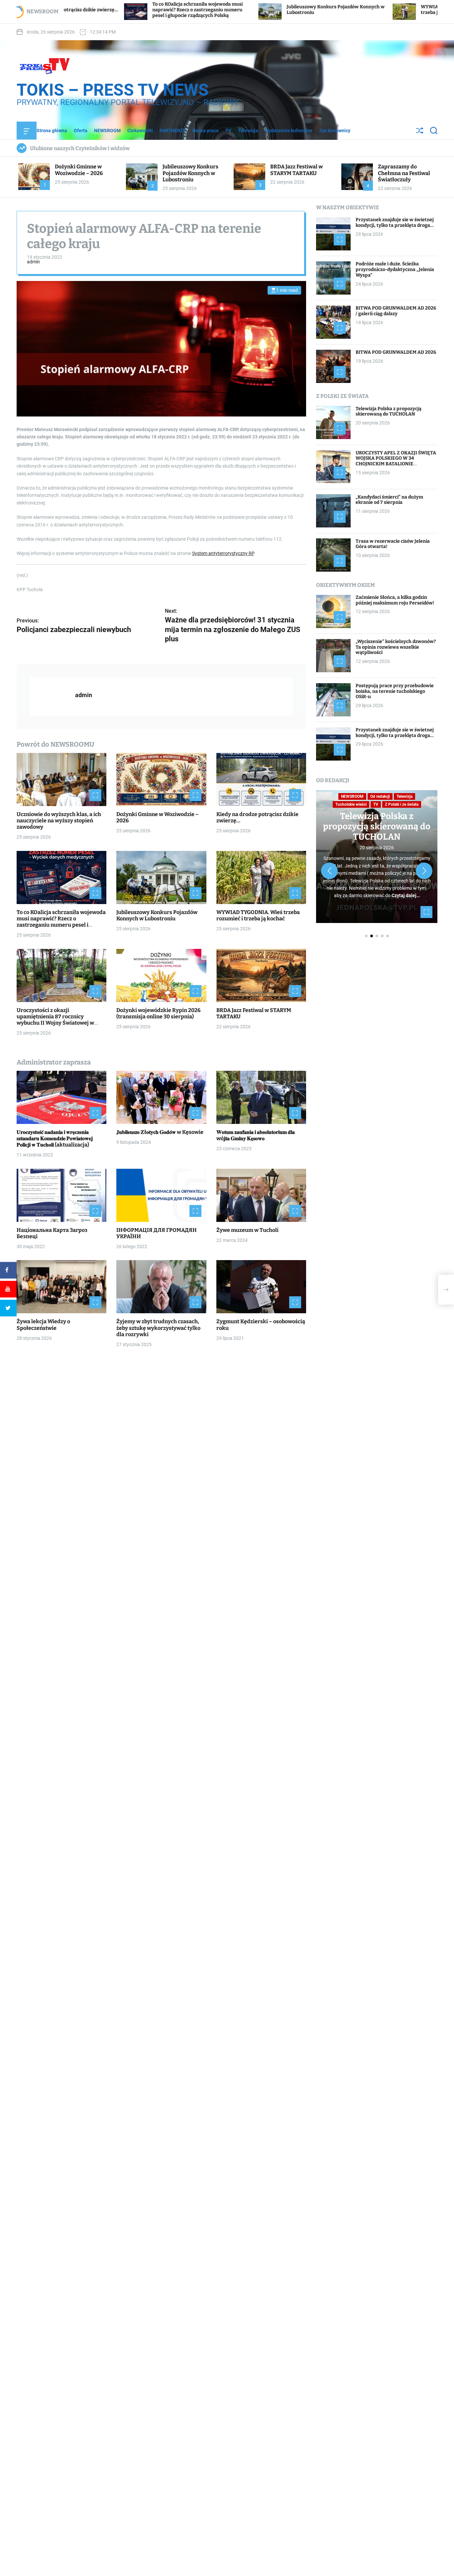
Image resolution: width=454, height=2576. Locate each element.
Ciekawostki (140, 131)
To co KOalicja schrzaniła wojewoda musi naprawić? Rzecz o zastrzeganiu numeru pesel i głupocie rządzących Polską (82, 10)
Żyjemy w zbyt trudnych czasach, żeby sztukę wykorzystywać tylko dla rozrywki (158, 1328)
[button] (329, 871)
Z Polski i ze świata (402, 804)
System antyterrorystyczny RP (223, 553)
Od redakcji (380, 796)
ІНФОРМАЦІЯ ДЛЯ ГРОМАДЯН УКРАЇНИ (157, 1233)
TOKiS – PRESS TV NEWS (113, 90)
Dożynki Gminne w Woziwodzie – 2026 (79, 170)
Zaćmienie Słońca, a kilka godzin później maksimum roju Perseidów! (395, 600)
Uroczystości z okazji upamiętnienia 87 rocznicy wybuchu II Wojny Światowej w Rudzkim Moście (55, 1020)
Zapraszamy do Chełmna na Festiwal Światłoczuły (404, 173)
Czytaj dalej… (406, 895)
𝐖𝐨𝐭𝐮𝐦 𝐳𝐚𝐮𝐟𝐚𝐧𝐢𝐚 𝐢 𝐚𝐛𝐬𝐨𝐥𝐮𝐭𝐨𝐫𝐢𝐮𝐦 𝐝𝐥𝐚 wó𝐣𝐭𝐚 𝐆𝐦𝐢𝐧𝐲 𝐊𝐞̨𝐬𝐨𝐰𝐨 (256, 1135)
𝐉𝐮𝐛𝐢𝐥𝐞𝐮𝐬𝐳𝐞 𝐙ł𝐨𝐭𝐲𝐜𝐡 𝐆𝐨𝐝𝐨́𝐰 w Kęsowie (160, 1132)
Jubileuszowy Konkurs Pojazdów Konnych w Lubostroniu (190, 173)
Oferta (81, 131)
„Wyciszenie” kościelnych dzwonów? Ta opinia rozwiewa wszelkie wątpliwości (396, 647)
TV (228, 131)
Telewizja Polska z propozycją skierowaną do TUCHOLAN (389, 411)
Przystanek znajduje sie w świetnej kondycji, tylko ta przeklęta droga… (395, 223)
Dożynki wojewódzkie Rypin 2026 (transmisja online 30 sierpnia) (158, 1013)
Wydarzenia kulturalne (289, 131)
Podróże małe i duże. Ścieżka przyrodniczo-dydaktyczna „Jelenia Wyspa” (395, 270)
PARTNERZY (173, 131)
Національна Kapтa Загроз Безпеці (52, 1233)
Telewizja (248, 131)
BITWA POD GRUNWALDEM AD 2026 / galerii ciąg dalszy (396, 311)
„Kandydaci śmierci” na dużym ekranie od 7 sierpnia (389, 500)
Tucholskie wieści (351, 804)
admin (33, 262)
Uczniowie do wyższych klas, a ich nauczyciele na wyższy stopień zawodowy (59, 821)
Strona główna (52, 131)
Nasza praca (206, 131)
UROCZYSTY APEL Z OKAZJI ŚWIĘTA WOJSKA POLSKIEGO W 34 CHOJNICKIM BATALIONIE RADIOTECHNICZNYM (396, 461)
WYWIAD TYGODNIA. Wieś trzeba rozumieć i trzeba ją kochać (258, 915)
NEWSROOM (107, 131)
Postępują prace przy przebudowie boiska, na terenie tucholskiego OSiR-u (395, 691)
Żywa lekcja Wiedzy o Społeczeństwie (43, 1325)
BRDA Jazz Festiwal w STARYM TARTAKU (296, 170)
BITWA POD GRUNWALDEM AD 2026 (396, 352)
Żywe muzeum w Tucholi (247, 1230)
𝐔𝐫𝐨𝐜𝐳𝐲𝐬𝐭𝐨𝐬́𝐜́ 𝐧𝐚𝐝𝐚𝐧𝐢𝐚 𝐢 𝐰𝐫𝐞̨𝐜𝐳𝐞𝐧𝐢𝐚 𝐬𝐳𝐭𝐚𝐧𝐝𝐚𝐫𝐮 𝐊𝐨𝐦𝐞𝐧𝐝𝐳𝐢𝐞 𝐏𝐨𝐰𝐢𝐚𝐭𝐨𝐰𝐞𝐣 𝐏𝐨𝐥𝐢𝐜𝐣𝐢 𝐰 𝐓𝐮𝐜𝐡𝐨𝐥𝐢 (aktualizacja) (55, 1138)
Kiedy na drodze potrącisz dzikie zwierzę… (257, 817)
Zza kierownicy (335, 131)
